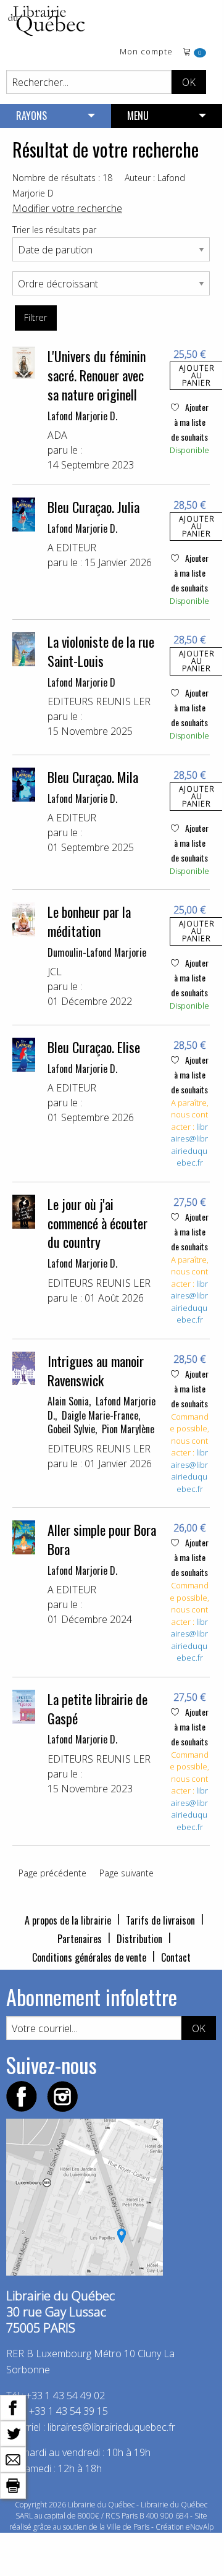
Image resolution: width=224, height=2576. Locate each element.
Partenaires (80, 1939)
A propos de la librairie (68, 1920)
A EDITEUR (72, 548)
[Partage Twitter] (13, 2433)
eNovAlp (200, 2527)
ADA (57, 435)
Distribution (139, 1939)
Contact (176, 1957)
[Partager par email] (13, 2459)
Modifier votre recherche (67, 208)
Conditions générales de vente (89, 1957)
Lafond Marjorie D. (82, 416)
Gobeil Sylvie (71, 1429)
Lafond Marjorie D (81, 682)
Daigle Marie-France (100, 1415)
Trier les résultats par (54, 230)
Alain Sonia (68, 1401)
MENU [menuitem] (138, 116)
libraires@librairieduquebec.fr (189, 1145)
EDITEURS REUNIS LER (99, 701)
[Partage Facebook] (13, 2407)
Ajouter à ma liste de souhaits (190, 422)
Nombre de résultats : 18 (62, 178)
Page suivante (127, 1873)
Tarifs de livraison (160, 1920)
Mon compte (146, 52)
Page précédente (52, 1873)
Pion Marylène (128, 1429)
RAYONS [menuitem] (31, 116)
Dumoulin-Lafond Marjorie (97, 952)
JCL (55, 972)
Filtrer (35, 317)
